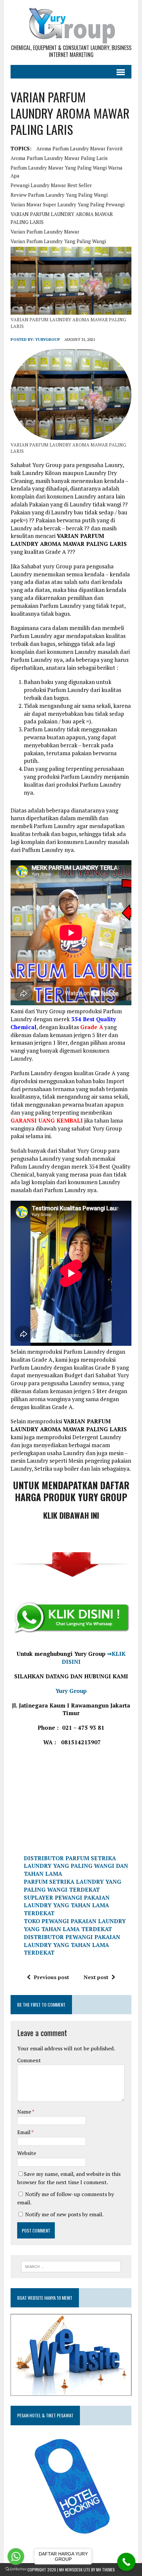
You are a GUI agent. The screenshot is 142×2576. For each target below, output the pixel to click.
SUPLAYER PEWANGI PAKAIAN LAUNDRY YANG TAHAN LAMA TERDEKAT (67, 1905)
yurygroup (48, 339)
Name (25, 2112)
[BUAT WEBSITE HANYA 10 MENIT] (71, 2392)
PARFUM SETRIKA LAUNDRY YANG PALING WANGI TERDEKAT (72, 1886)
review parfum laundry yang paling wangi (59, 195)
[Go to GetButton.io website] (16, 2569)
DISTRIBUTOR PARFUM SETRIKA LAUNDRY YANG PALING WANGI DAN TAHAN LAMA (76, 1866)
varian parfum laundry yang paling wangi (58, 241)
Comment (29, 2060)
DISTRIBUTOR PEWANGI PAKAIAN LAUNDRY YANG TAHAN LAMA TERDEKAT (72, 1945)
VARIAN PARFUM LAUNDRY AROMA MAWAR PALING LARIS (62, 218)
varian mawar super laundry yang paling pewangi (68, 204)
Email (24, 2132)
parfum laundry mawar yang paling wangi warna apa (67, 172)
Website (27, 2153)
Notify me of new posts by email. (64, 2214)
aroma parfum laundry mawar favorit (80, 148)
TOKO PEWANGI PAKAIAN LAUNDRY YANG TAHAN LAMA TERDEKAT (75, 1925)
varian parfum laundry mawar (45, 232)
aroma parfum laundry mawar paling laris (59, 158)
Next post (96, 1977)
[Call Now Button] (126, 2562)
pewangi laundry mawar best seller (51, 185)
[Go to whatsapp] (16, 2556)
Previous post (51, 1977)
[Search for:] (71, 2266)
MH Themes (106, 2570)
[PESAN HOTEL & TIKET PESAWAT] (61, 2542)
